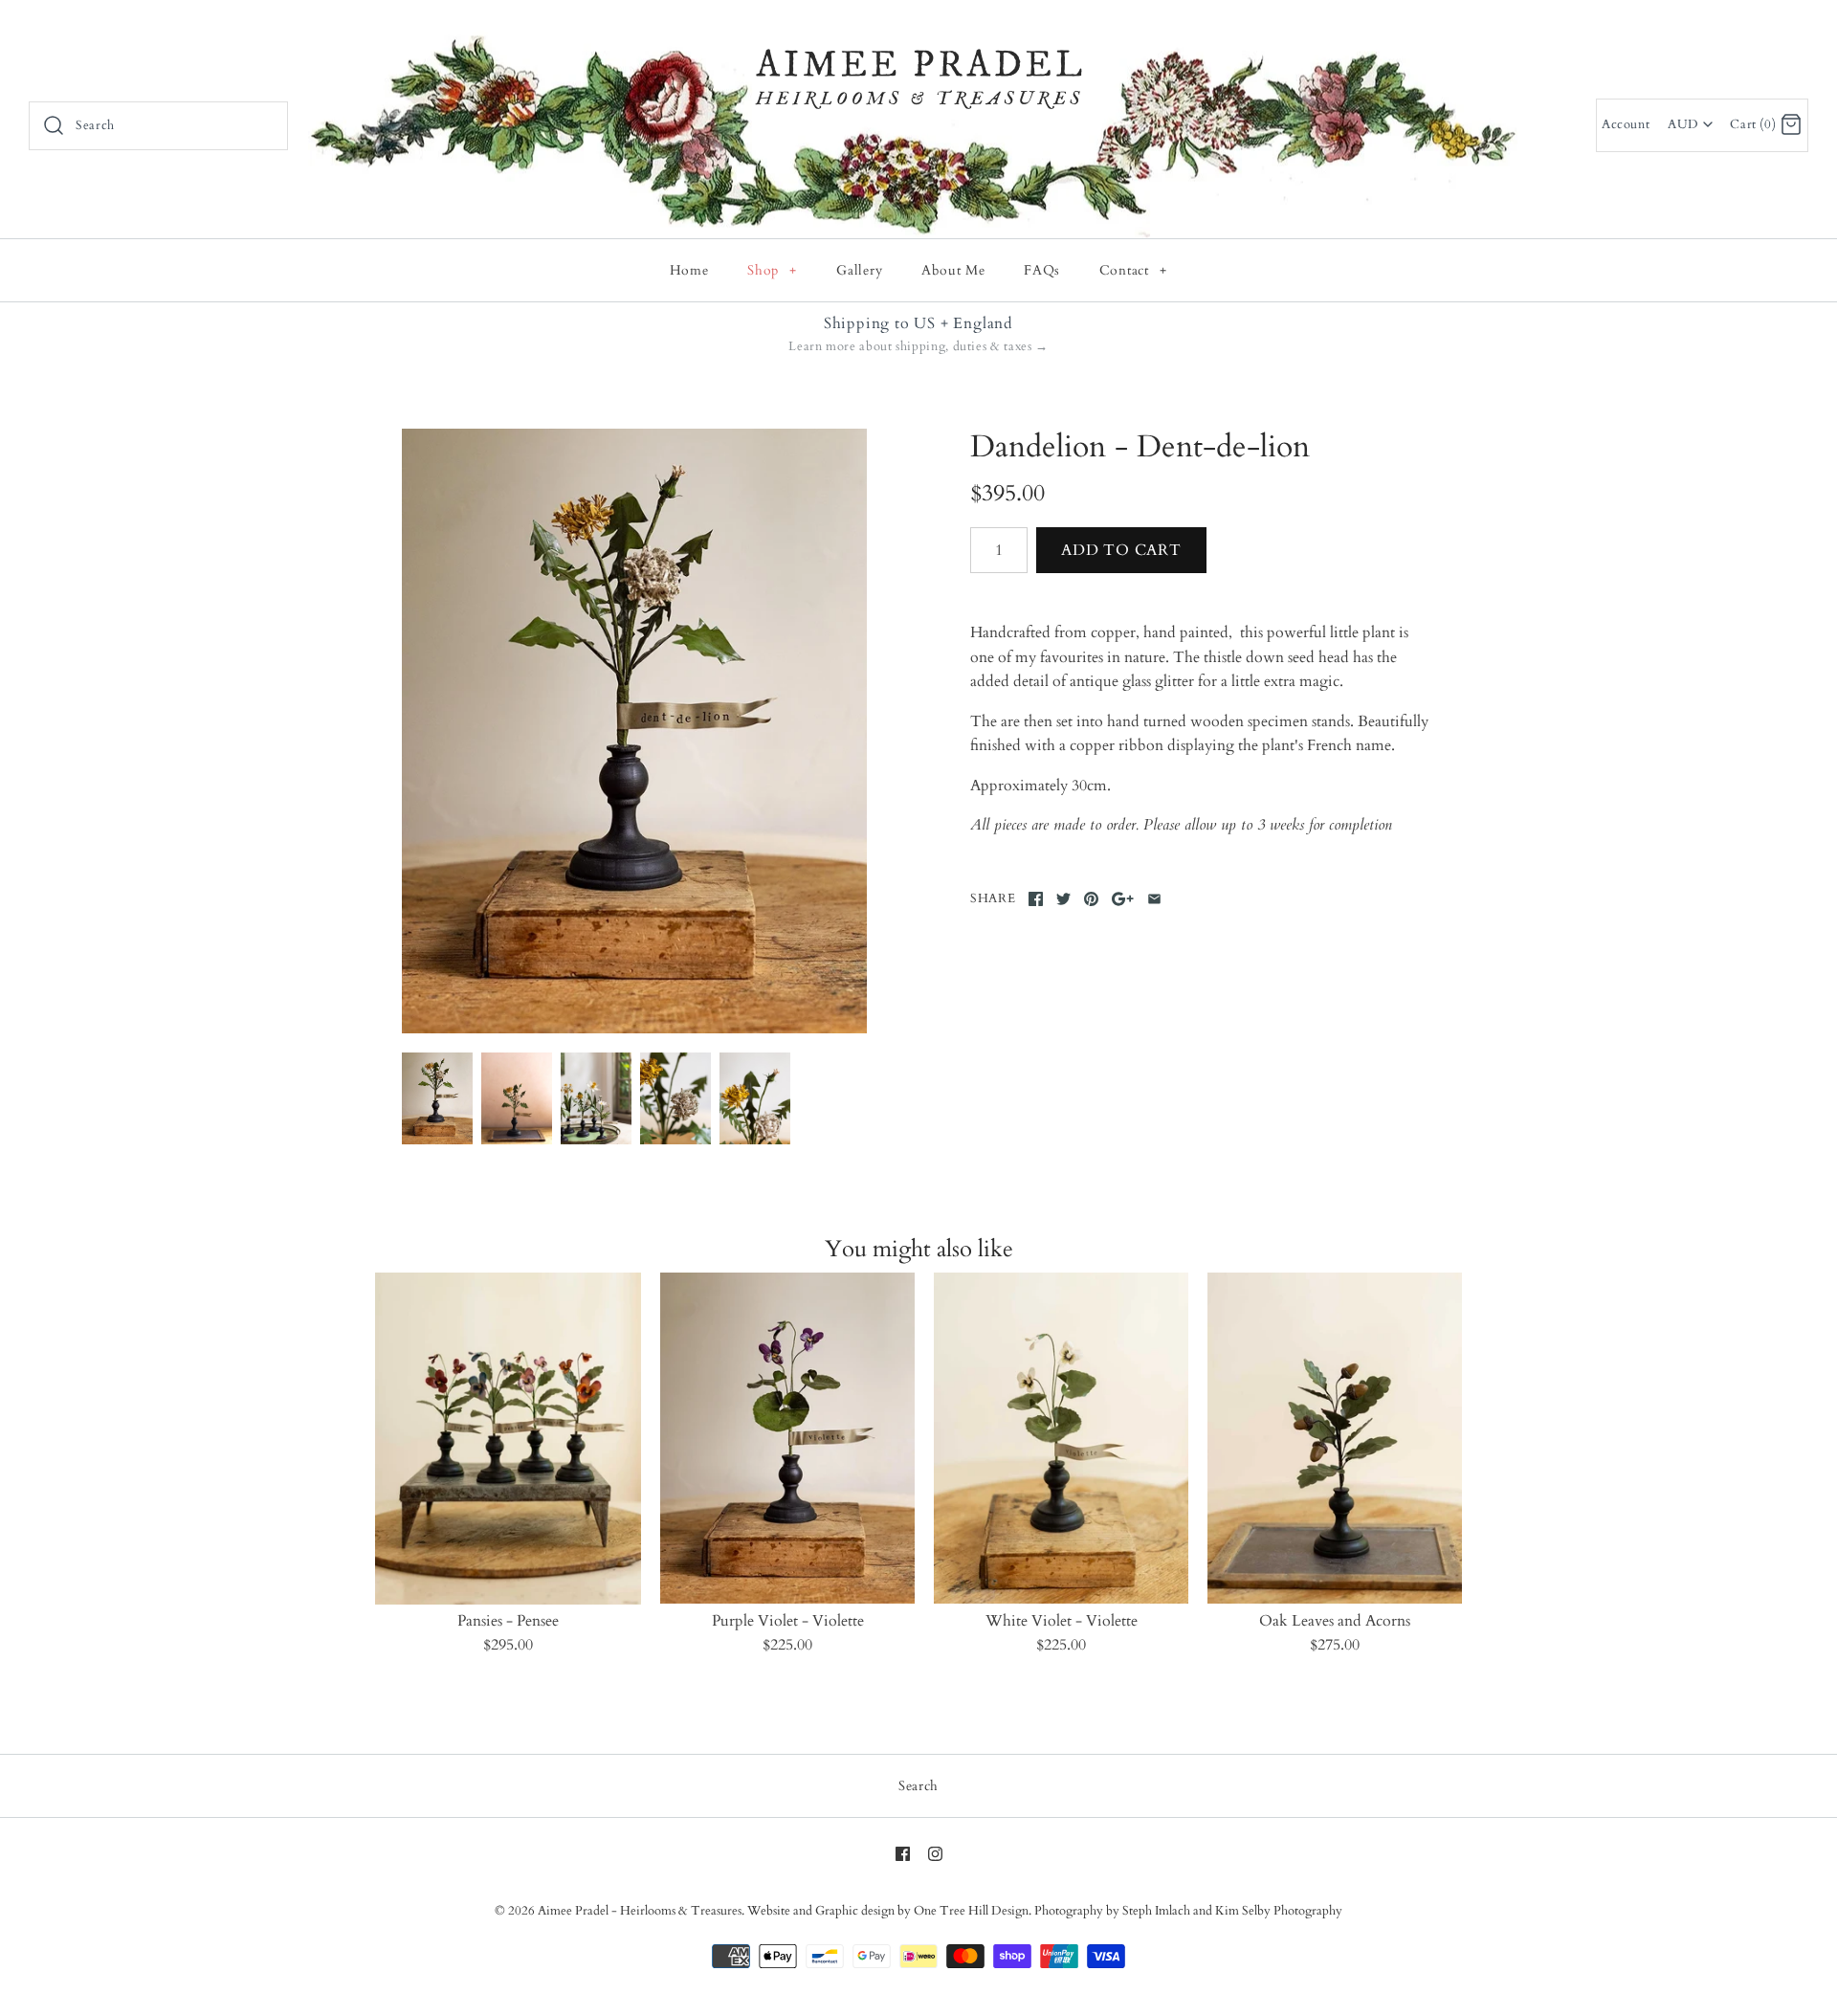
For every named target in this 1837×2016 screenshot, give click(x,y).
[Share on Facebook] (1036, 899)
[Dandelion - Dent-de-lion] (634, 731)
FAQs (1042, 270)
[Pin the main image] (1091, 899)
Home (689, 270)
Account (1626, 124)
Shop (772, 270)
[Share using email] (1154, 899)
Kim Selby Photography (1279, 1911)
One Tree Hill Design (971, 1911)
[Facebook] (903, 1854)
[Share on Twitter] (1063, 899)
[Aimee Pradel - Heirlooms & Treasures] (918, 31)
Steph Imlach (1156, 1911)
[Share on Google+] (1123, 899)
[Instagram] (935, 1854)
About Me (953, 270)
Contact (1133, 270)
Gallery (859, 270)
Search (918, 1786)
